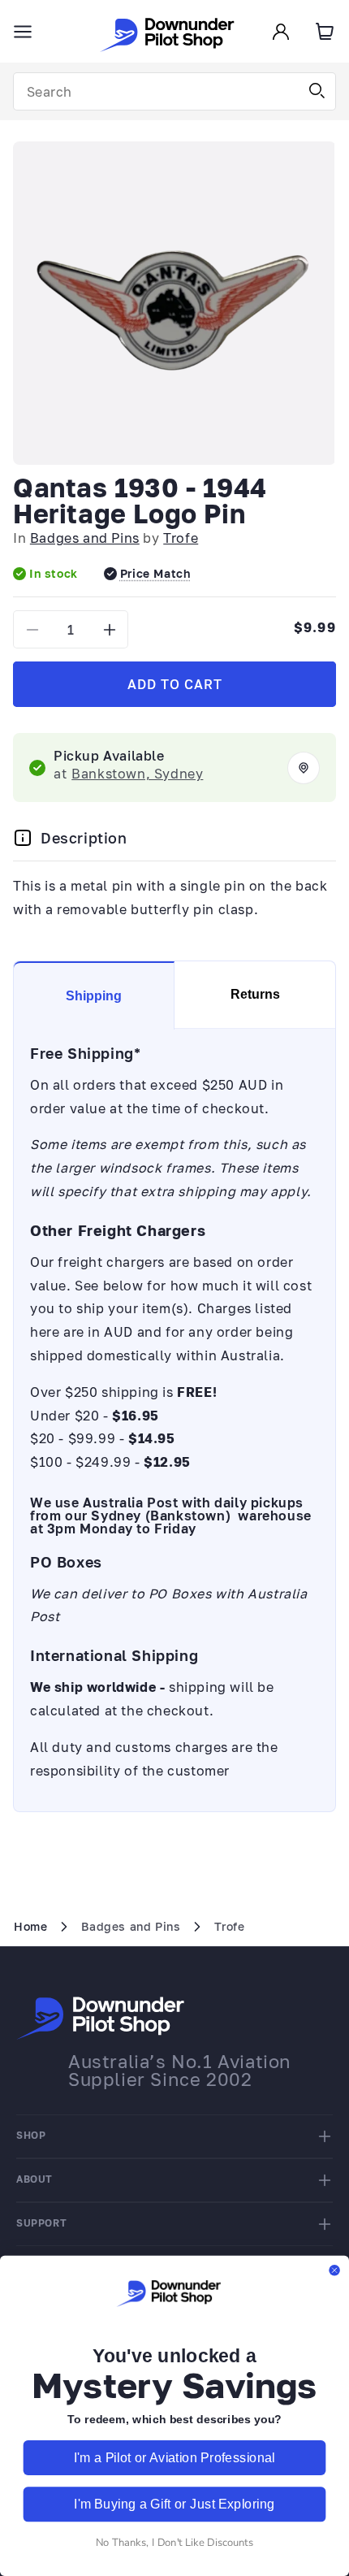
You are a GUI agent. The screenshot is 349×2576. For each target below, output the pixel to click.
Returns (255, 994)
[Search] (317, 91)
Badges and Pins (85, 538)
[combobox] (174, 91)
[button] (23, 32)
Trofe (181, 538)
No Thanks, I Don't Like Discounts (174, 2542)
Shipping (94, 996)
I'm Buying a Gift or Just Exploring (174, 2504)
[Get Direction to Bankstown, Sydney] (304, 768)
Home (30, 1926)
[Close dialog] (334, 2270)
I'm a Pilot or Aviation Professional (174, 2458)
